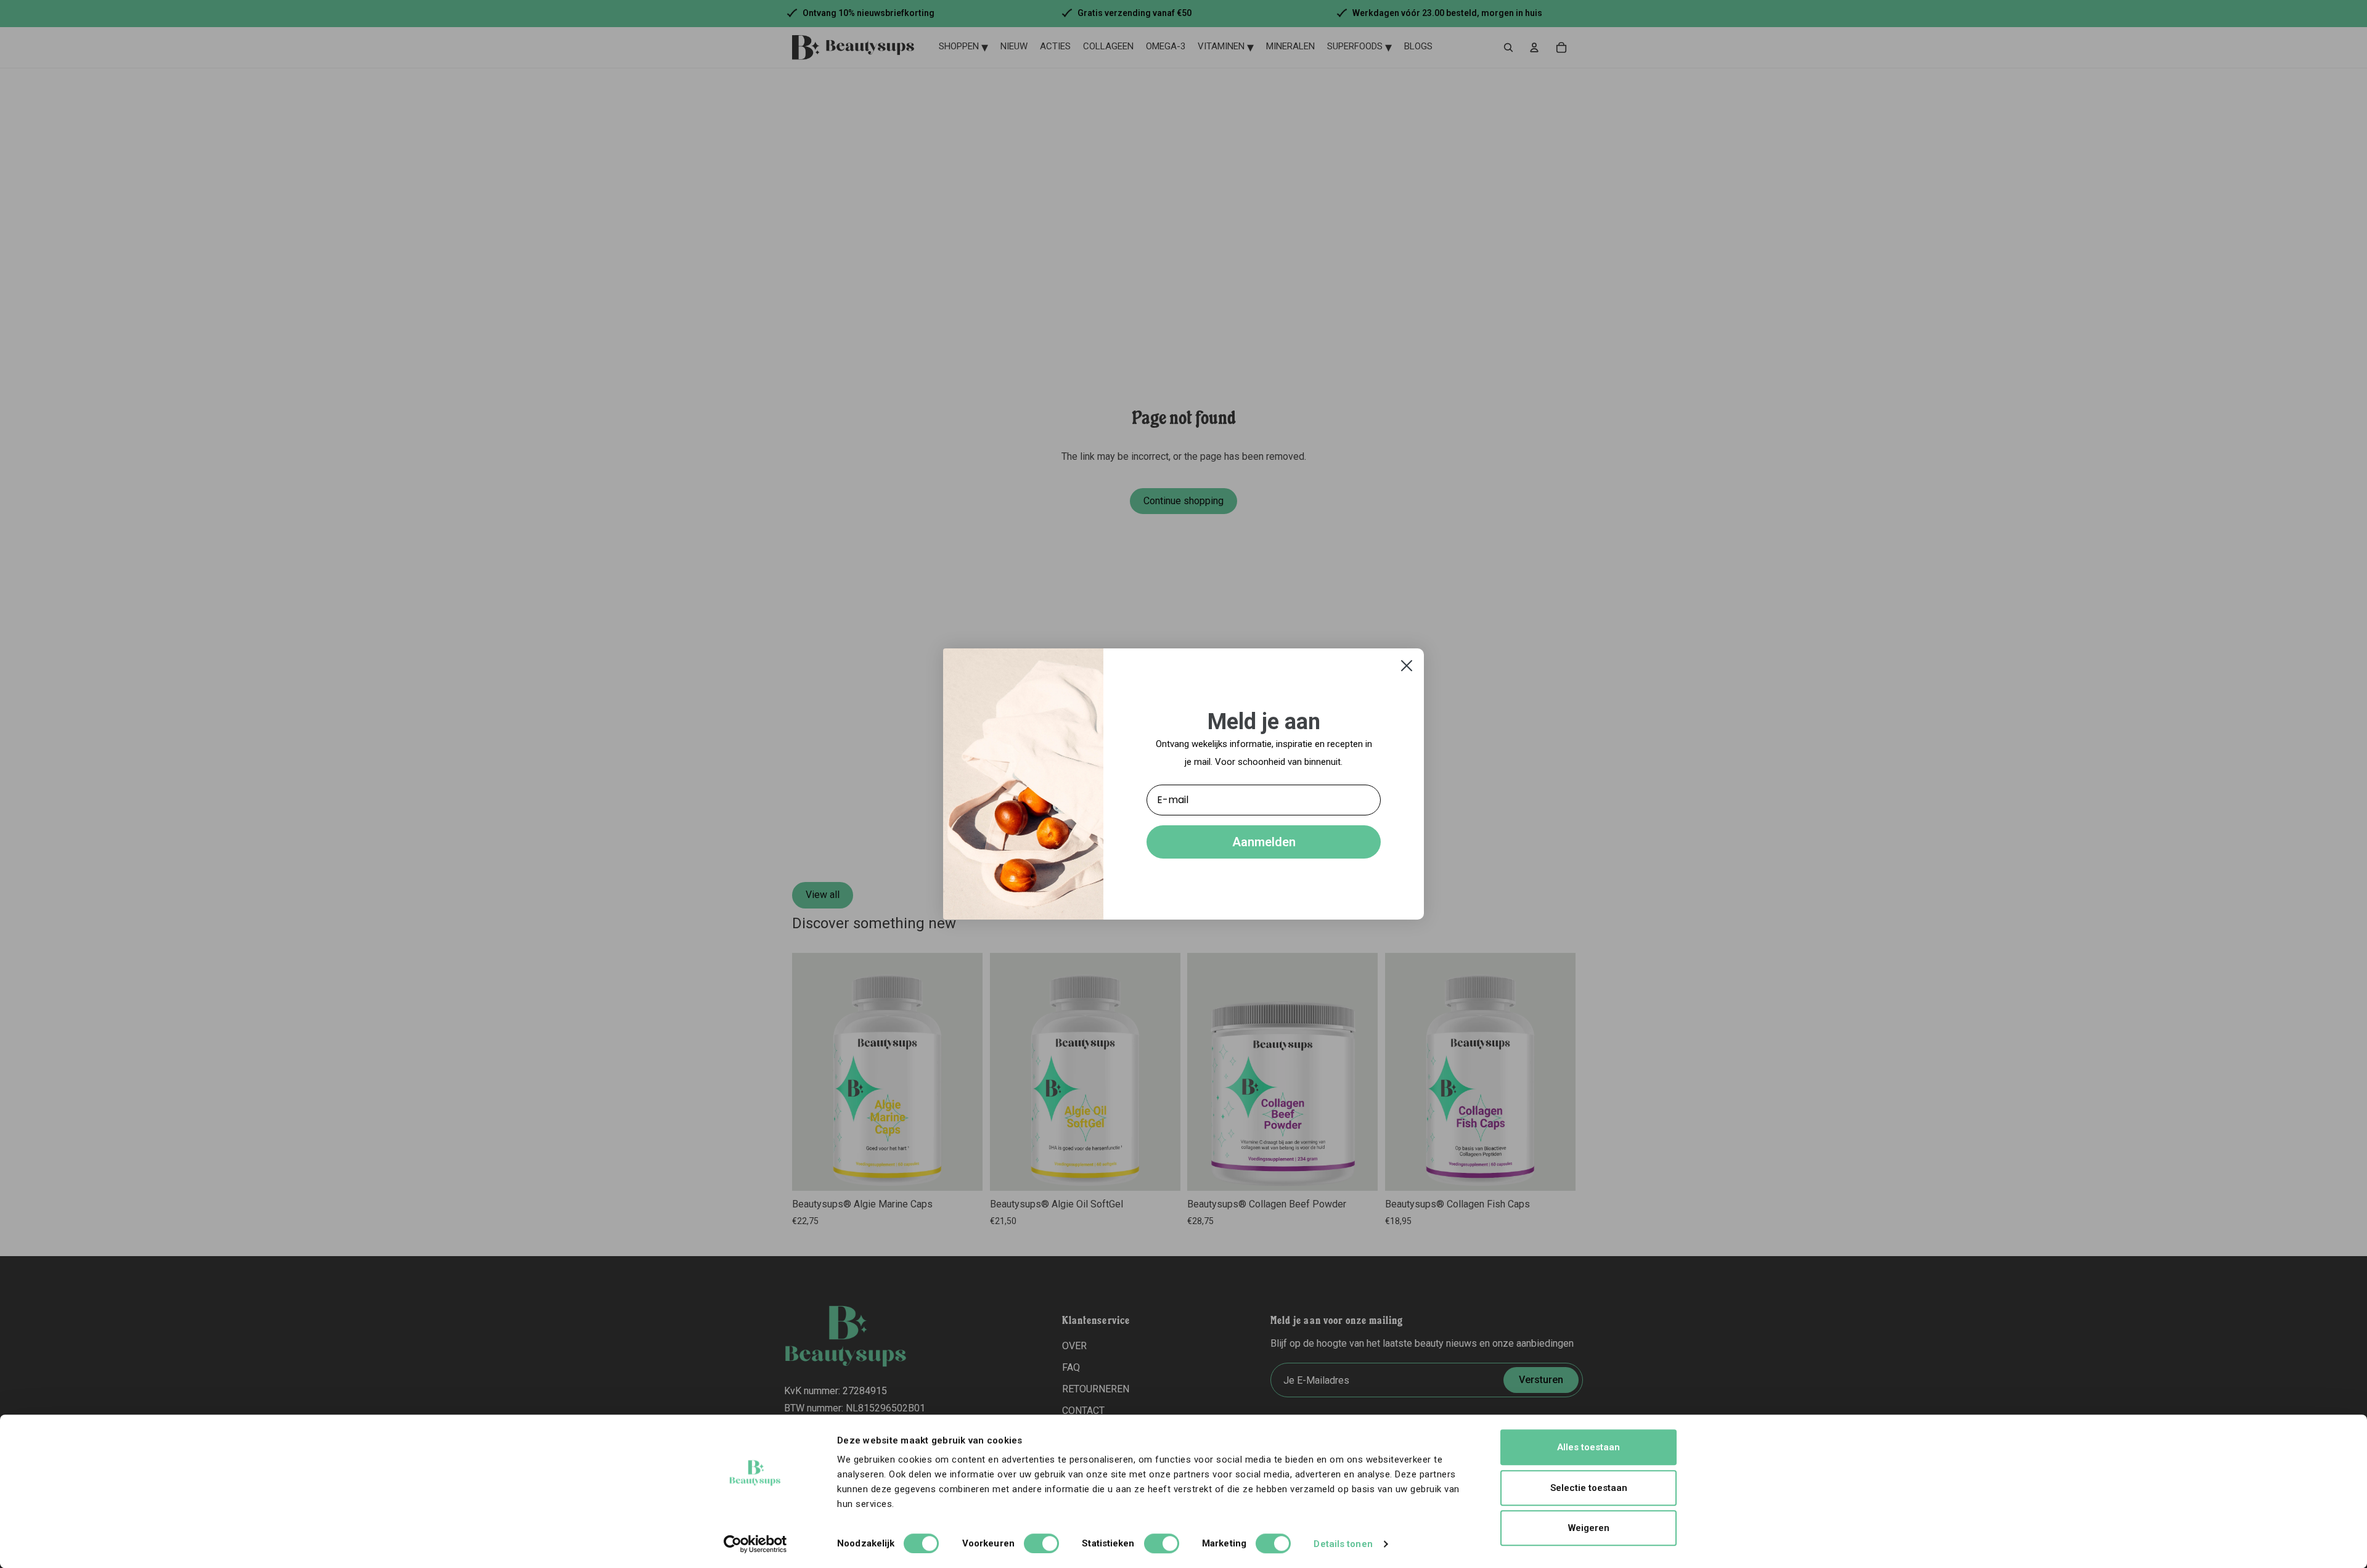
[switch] (1041, 1543)
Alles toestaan (1588, 1447)
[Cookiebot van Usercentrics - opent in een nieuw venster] (755, 1544)
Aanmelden (1264, 842)
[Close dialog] (1407, 666)
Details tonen (1343, 1544)
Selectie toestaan (1589, 1488)
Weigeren (1589, 1528)
